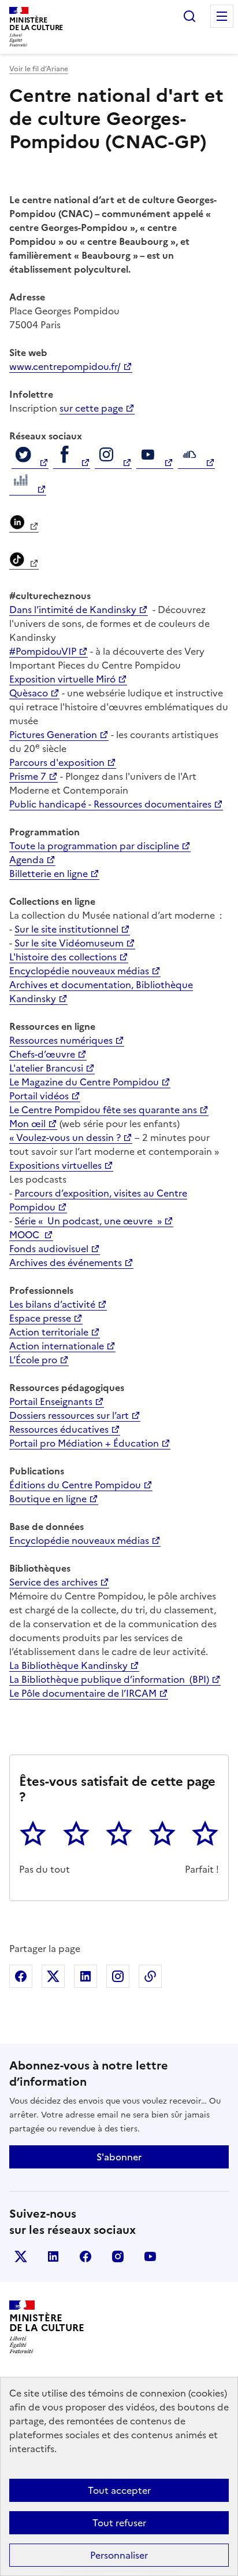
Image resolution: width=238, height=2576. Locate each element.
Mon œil (27, 1124)
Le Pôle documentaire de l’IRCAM (83, 1693)
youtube (150, 2256)
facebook (85, 2256)
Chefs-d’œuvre (42, 1054)
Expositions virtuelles (55, 1165)
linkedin (53, 2256)
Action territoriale (49, 1332)
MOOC (25, 1235)
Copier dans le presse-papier (150, 1976)
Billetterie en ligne (49, 874)
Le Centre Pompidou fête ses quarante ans (103, 1110)
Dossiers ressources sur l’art (69, 1415)
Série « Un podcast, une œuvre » (88, 1221)
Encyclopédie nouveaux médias (79, 971)
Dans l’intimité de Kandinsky (73, 610)
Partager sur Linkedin (85, 1976)
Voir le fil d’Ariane (39, 69)
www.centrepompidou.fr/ (65, 366)
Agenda (27, 860)
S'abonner (119, 2157)
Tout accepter (119, 2490)
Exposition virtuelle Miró (62, 679)
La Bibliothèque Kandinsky (68, 1665)
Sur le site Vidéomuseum (69, 943)
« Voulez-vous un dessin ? (65, 1137)
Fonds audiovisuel (49, 1249)
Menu (222, 16)
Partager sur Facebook (21, 1976)
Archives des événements (66, 1263)
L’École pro (33, 1360)
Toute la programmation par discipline (94, 846)
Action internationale (57, 1346)
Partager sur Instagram (118, 1976)
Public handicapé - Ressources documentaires (110, 804)
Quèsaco (29, 693)
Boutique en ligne (48, 1499)
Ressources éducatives (59, 1429)
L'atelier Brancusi (46, 1068)
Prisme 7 (28, 776)
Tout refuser (119, 2523)
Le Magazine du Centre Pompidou (84, 1082)
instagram (118, 2256)
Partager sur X (53, 1976)
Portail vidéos (39, 1096)
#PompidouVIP (43, 651)
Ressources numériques (61, 1040)
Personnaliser (119, 2555)
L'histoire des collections (63, 957)
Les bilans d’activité (52, 1304)
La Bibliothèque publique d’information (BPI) (109, 1679)
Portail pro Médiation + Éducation (84, 1443)
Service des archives (53, 1582)
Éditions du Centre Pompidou (75, 1485)
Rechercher (189, 16)
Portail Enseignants (51, 1401)
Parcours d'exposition (57, 762)
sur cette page (91, 408)
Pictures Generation (53, 735)
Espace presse (40, 1318)
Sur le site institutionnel (66, 929)
